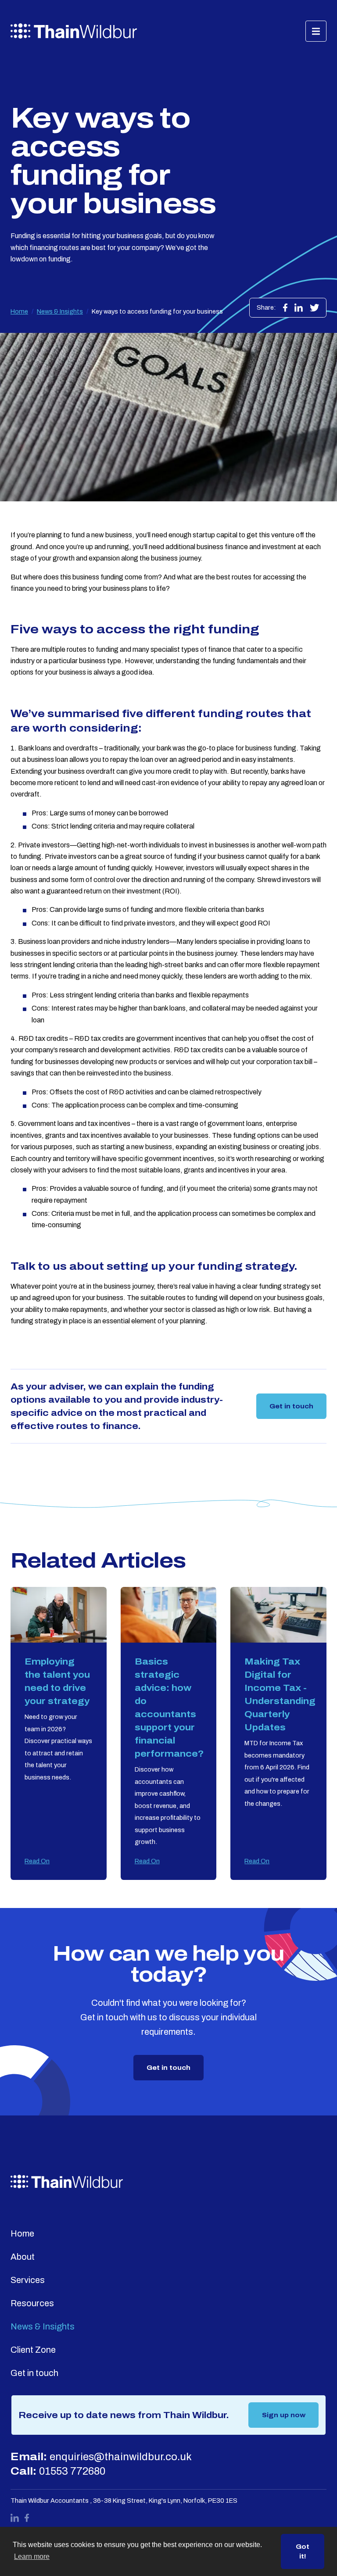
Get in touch (291, 1406)
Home (19, 311)
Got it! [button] (303, 2551)
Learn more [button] (32, 2556)
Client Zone (33, 2350)
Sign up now (284, 2415)
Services (28, 2280)
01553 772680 (72, 2471)
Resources (32, 2303)
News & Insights (60, 311)
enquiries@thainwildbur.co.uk (121, 2457)
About (23, 2257)
